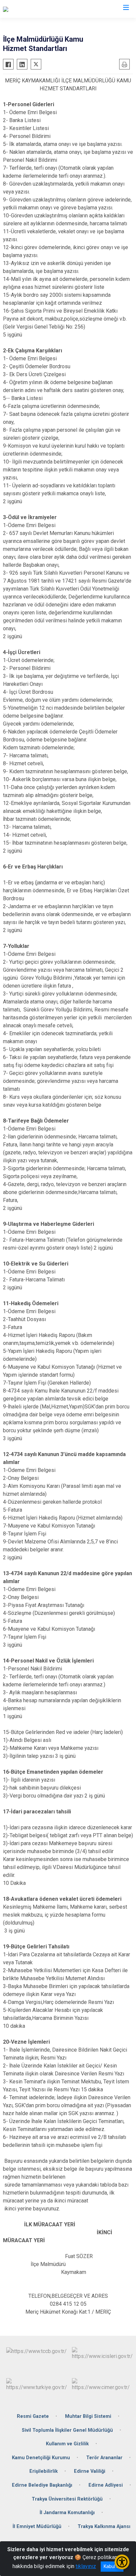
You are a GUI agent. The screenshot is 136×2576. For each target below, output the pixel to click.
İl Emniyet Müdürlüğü (37, 2527)
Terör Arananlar (104, 2458)
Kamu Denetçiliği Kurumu (41, 2458)
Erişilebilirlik (44, 2471)
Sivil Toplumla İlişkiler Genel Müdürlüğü (67, 2430)
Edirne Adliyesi (106, 2485)
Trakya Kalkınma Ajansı (104, 2527)
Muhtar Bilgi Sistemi (88, 2416)
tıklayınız (86, 2566)
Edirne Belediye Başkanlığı (42, 2485)
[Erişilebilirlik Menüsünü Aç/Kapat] (122, 2562)
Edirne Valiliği (90, 2471)
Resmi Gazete (33, 2416)
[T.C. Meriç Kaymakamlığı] (31, 9)
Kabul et (112, 2566)
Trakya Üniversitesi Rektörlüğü (67, 2499)
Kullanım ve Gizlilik (67, 2444)
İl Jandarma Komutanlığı (67, 2513)
